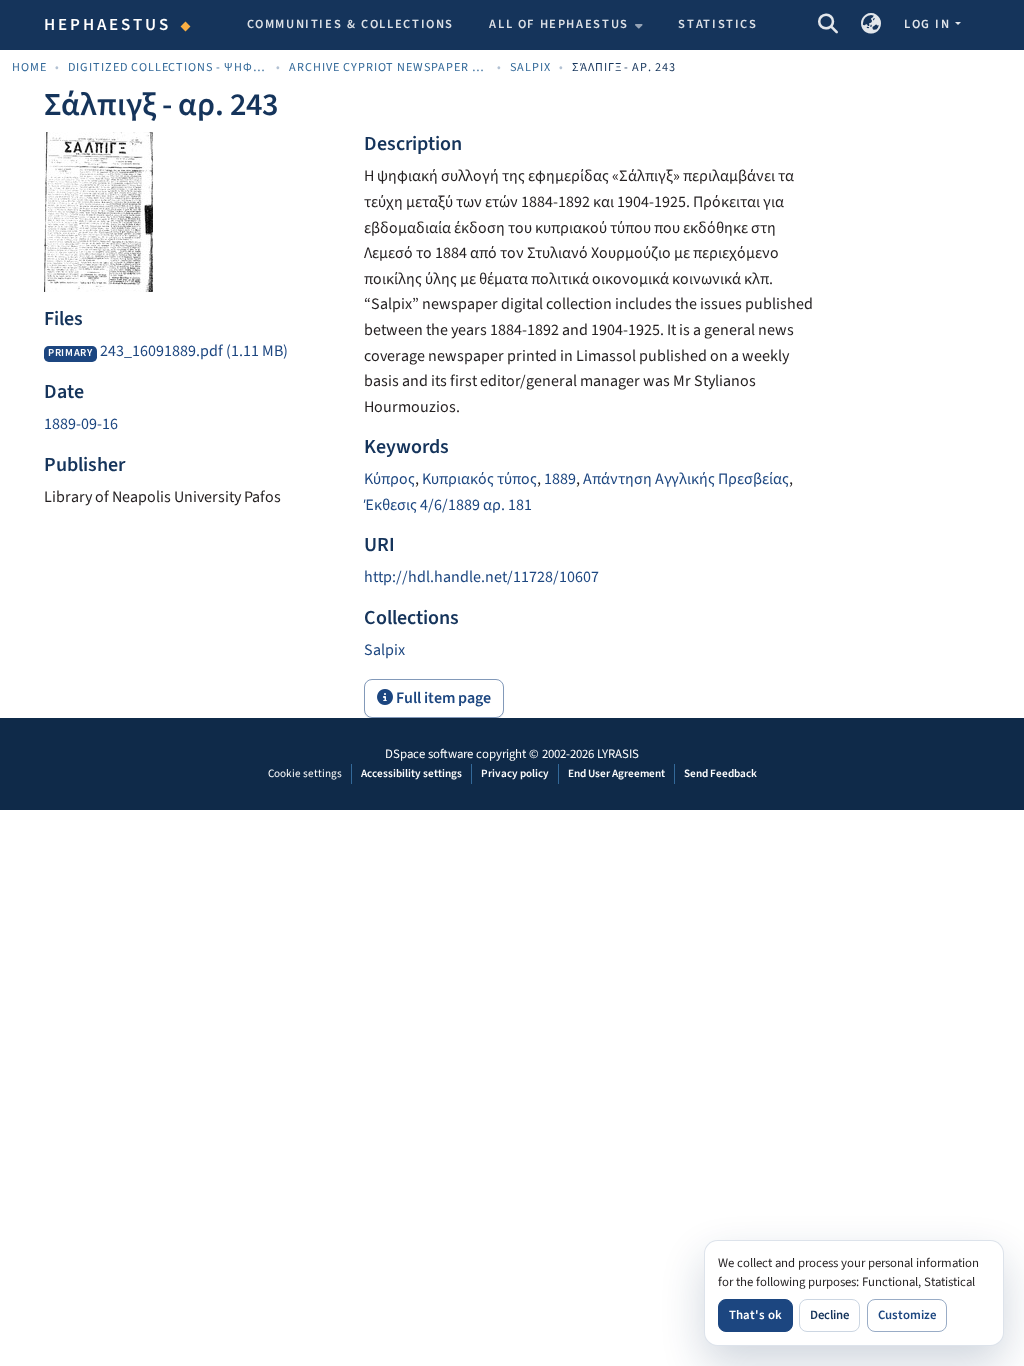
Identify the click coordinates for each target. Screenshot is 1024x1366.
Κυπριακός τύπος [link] (479, 479)
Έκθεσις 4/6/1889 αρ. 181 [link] (448, 505)
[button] (827, 25)
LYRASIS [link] (618, 754)
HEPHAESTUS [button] (108, 25)
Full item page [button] (442, 698)
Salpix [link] (530, 67)
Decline (829, 1315)
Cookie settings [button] (305, 773)
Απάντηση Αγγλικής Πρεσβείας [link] (686, 479)
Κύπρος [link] (389, 479)
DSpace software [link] (429, 754)
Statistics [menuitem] (717, 24)
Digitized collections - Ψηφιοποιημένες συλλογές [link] (168, 67)
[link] (192, 352)
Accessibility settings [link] (411, 773)
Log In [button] (929, 24)
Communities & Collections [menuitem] (351, 24)
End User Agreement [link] (616, 773)
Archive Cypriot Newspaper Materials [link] (389, 67)
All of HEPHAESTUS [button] (559, 24)
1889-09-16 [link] (81, 424)
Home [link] (29, 67)
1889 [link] (560, 479)
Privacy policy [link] (515, 773)
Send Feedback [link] (720, 773)
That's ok (755, 1315)
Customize (907, 1315)
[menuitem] (566, 25)
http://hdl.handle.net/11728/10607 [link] (481, 577)
